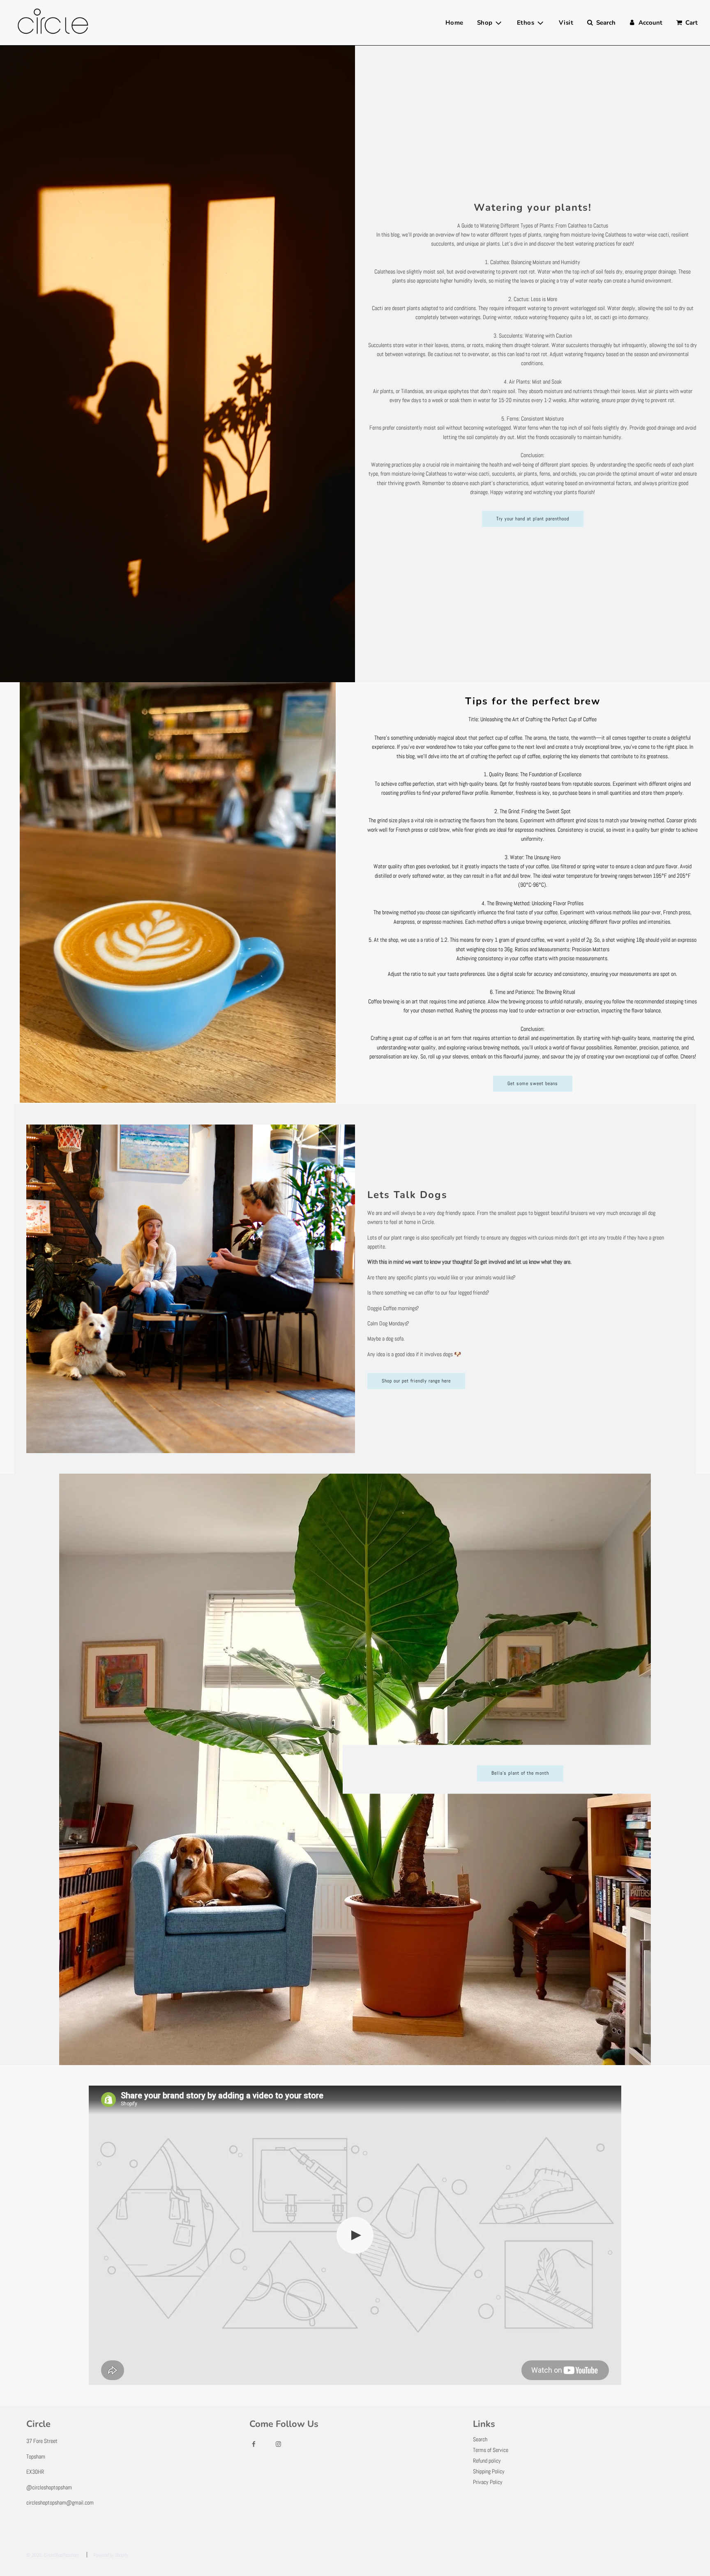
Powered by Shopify (111, 2555)
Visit (566, 23)
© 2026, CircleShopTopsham (53, 2555)
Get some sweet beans (533, 1083)
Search (480, 2439)
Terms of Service (491, 2450)
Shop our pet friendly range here (416, 1381)
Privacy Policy (488, 2482)
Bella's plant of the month (520, 1773)
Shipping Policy (489, 2471)
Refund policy (487, 2461)
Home (454, 23)
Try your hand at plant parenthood (533, 519)
